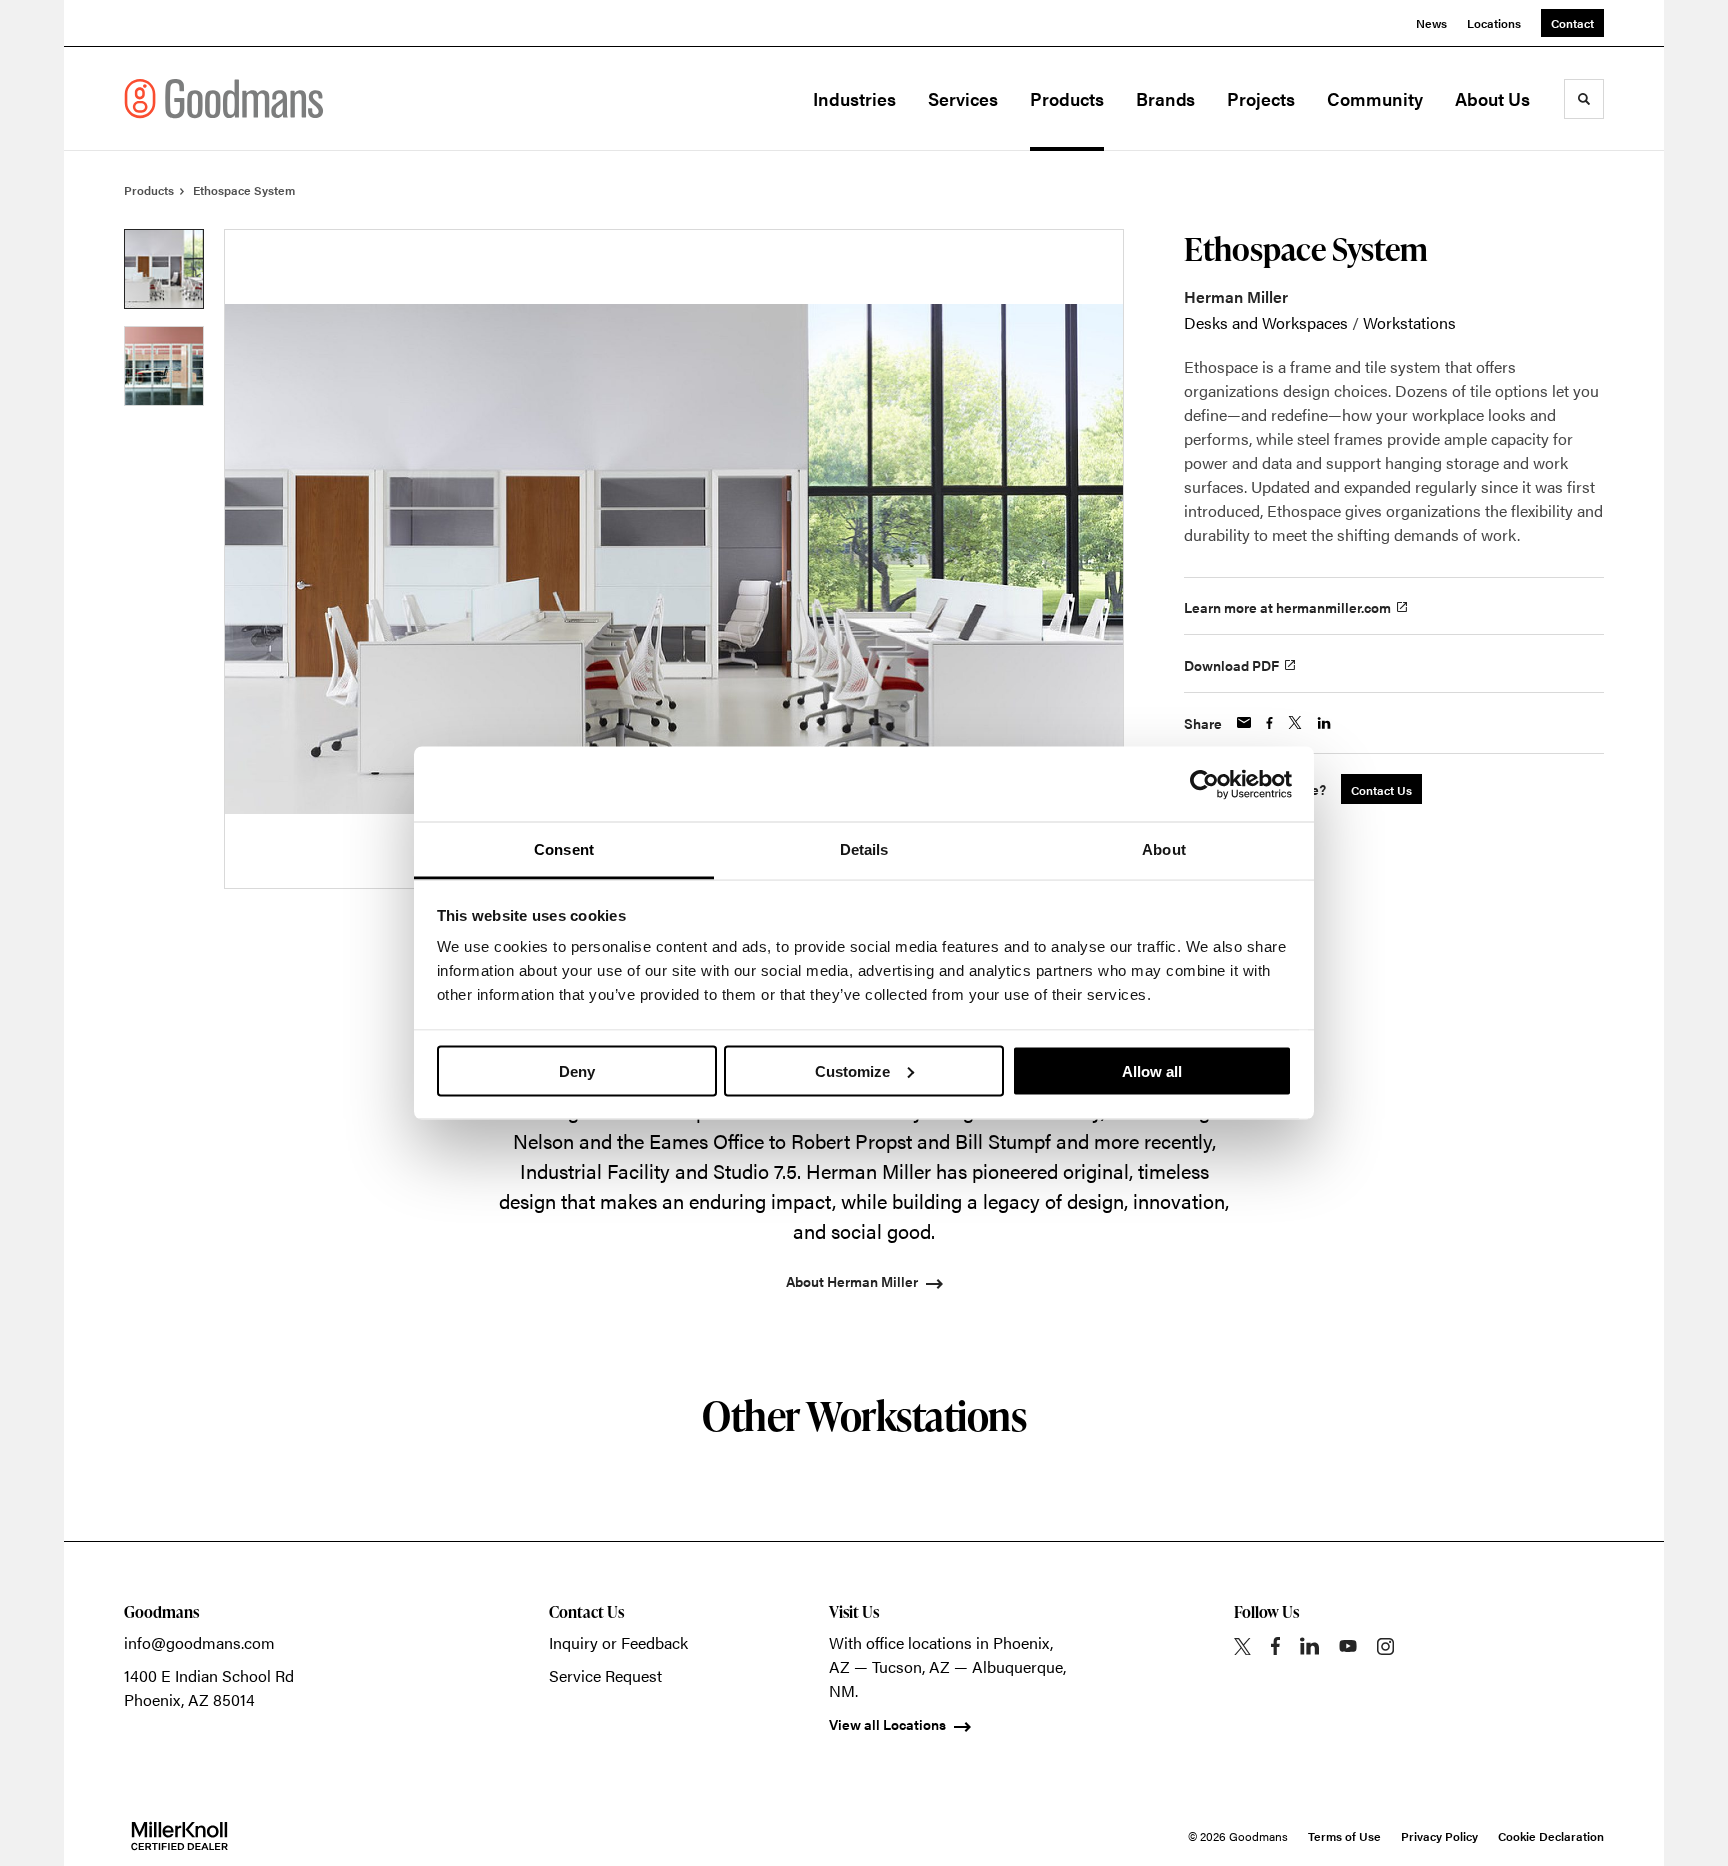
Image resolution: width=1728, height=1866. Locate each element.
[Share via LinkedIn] (1324, 723)
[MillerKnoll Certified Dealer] (179, 1836)
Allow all (1152, 1070)
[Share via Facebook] (1269, 723)
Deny (577, 1070)
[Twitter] (1242, 1646)
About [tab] (1164, 849)
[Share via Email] (1244, 722)
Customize (852, 1070)
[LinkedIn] (1309, 1646)
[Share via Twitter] (1295, 722)
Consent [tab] (564, 849)
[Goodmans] (224, 98)
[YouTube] (1348, 1646)
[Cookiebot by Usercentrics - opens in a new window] (1204, 784)
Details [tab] (864, 849)
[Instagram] (1385, 1646)
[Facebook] (1275, 1646)
